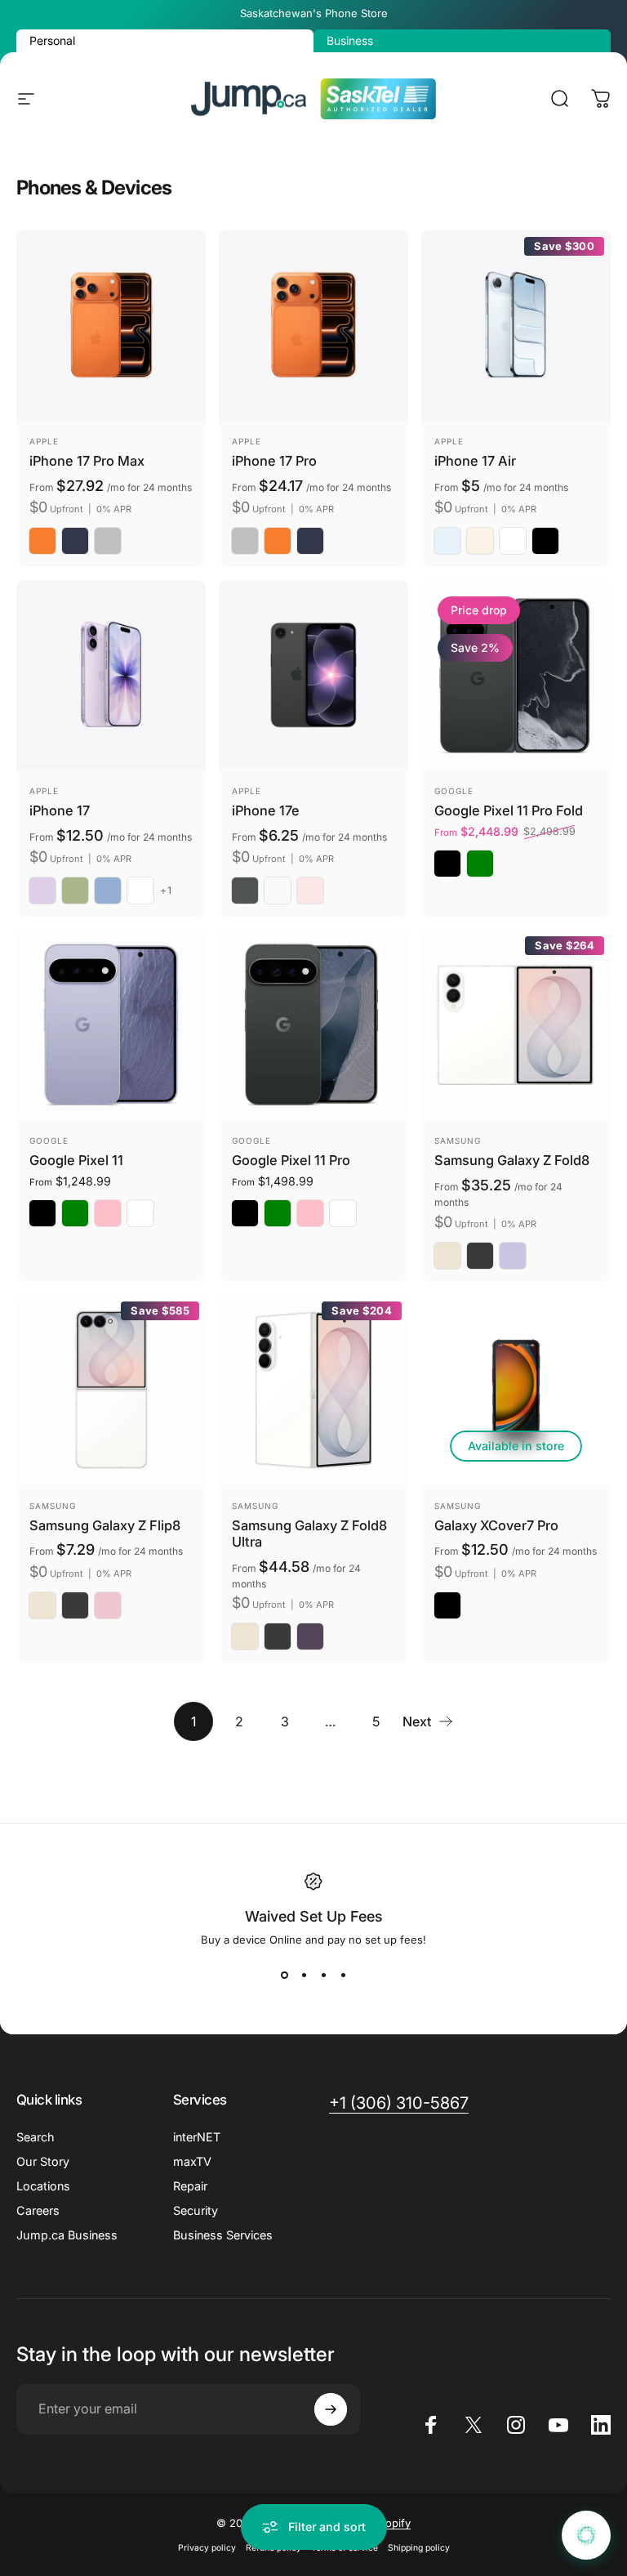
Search (36, 2137)
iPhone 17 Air (475, 461)
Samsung (458, 1141)
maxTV (192, 2161)
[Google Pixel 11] (111, 1025)
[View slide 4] (343, 1976)
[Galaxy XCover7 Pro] (516, 1390)
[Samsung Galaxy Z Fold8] (516, 1025)
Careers (38, 2210)
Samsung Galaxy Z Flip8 (105, 1525)
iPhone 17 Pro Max (87, 461)
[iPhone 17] (111, 675)
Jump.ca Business (67, 2235)
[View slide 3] (323, 1976)
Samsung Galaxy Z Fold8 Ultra (309, 1534)
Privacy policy (207, 2548)
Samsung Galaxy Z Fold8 (512, 1160)
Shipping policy (419, 2548)
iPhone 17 (60, 810)
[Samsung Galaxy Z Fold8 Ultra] (313, 1390)
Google (454, 791)
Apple (44, 441)
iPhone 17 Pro (274, 461)
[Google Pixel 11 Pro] (313, 1025)
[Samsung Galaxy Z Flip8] (111, 1390)
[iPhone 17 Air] (516, 325)
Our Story (43, 2161)
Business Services (223, 2235)
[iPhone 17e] (313, 675)
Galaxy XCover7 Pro (496, 1525)
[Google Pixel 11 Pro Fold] (516, 675)
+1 (166, 891)
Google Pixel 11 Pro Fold (509, 810)
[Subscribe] (331, 2409)
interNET (197, 2137)
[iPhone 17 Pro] (313, 325)
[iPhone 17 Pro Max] (111, 325)
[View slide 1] (284, 1976)
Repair (190, 2186)
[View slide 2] (304, 1976)
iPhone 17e (266, 810)
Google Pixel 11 (76, 1160)
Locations (43, 2186)
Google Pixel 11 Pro (291, 1160)
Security (196, 2210)
